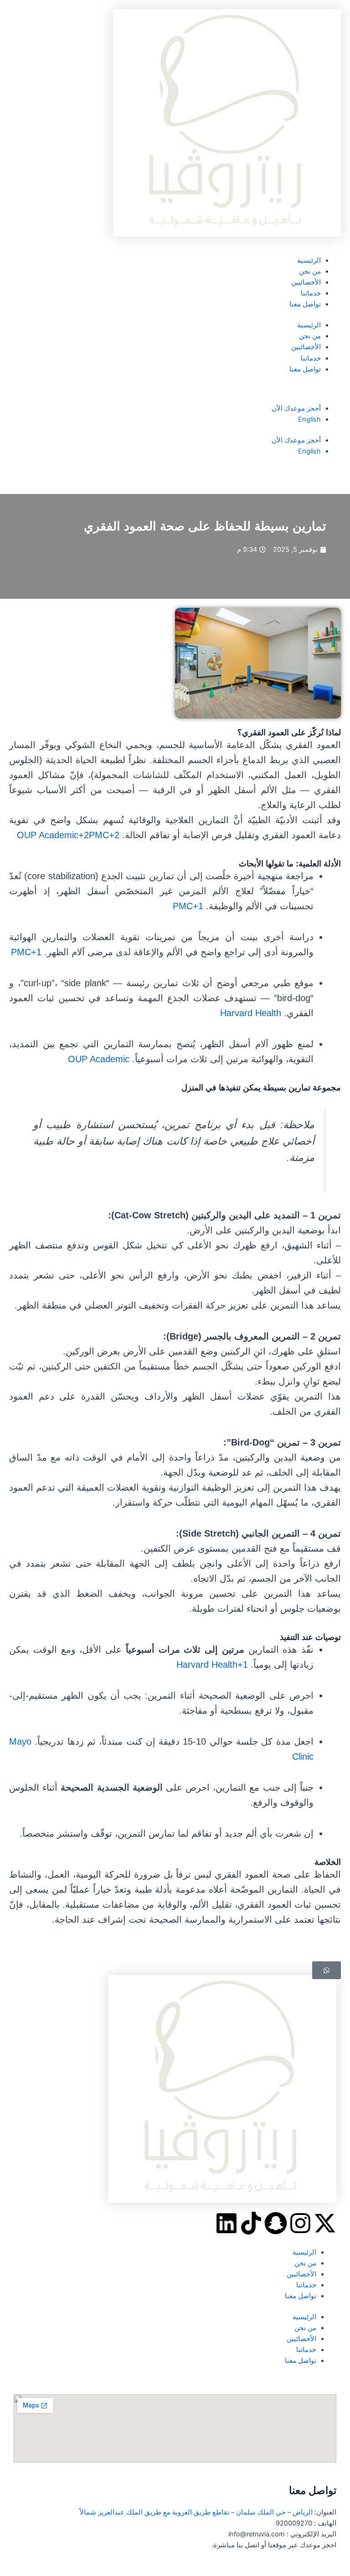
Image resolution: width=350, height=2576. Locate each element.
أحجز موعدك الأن (296, 408)
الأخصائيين (306, 282)
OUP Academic (99, 1059)
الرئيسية (309, 260)
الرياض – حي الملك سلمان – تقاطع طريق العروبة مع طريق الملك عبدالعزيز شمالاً (196, 2512)
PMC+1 (188, 906)
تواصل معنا (305, 304)
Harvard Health (251, 1013)
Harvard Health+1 (212, 1665)
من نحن (310, 271)
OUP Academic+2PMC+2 (68, 835)
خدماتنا (311, 293)
